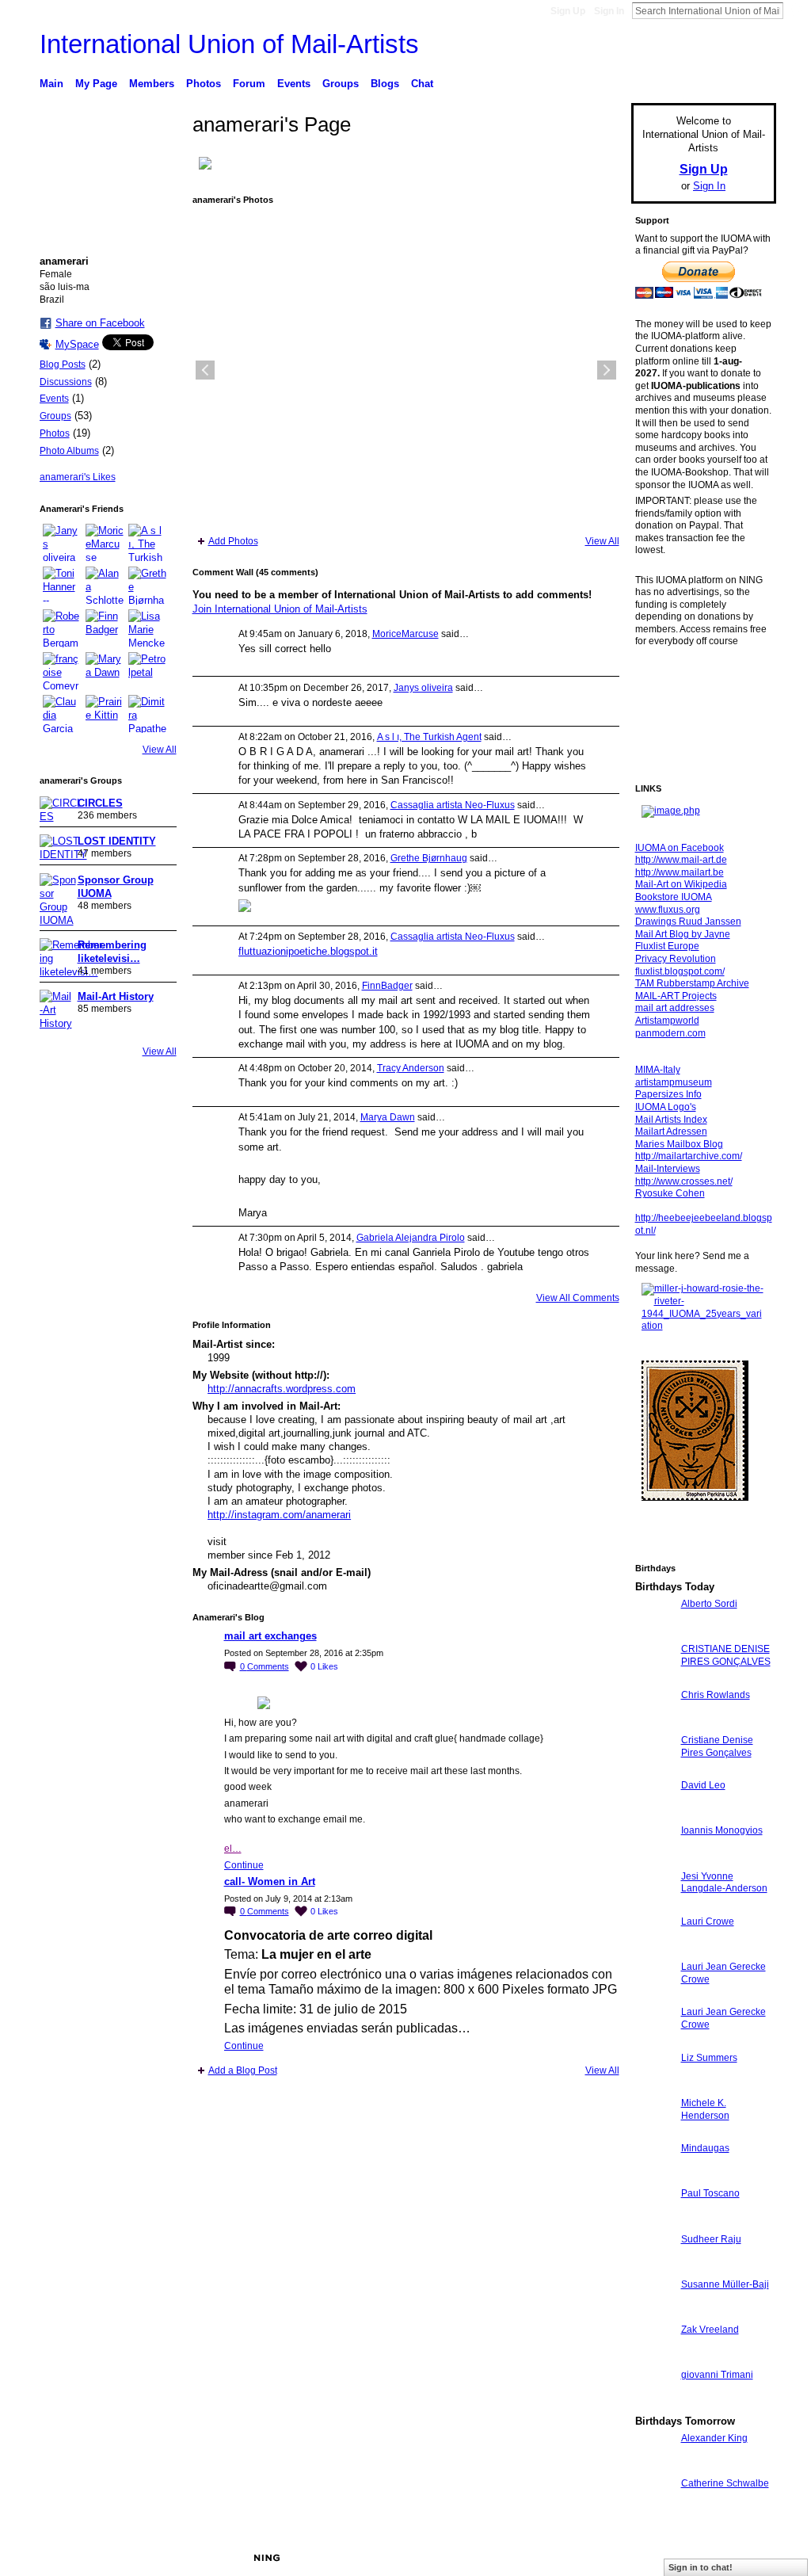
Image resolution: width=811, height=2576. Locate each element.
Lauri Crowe (708, 1922)
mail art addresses (675, 1008)
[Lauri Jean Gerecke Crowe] (654, 1996)
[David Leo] (654, 1814)
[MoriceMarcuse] (105, 543)
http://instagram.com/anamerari (279, 1515)
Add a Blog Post (243, 2070)
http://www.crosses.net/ (684, 1181)
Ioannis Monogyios (722, 1830)
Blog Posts (63, 364)
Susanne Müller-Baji (725, 2284)
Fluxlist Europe (667, 946)
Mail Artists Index (671, 1120)
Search (796, 10)
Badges (596, 2558)
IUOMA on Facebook (680, 848)
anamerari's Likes (78, 477)
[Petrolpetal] (147, 671)
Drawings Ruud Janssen (688, 922)
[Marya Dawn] (105, 671)
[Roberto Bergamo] (62, 628)
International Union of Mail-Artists (229, 44)
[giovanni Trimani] (654, 2404)
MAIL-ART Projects (676, 996)
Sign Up (568, 11)
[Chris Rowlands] (654, 1724)
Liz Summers (709, 2058)
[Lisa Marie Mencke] (147, 628)
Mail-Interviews (668, 1169)
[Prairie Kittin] (105, 714)
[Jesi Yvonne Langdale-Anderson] (654, 1905)
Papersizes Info (668, 1094)
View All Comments (578, 1298)
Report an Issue (659, 2558)
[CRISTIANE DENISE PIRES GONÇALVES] (654, 1678)
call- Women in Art (270, 1881)
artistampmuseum (674, 1082)
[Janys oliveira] (62, 543)
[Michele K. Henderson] (654, 2132)
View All (160, 750)
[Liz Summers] (654, 2087)
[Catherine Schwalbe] (654, 2512)
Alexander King (714, 2438)
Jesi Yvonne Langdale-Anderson (724, 1883)
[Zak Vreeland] (654, 2358)
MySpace (77, 344)
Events (54, 399)
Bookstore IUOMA (674, 897)
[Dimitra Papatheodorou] (147, 714)
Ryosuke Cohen (670, 1193)
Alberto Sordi (709, 1604)
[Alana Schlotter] (105, 586)
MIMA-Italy (658, 1070)
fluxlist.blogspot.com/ (680, 971)
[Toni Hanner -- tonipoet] (62, 586)
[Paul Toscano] (654, 2222)
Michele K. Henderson (705, 2109)
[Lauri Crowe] (654, 1950)
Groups (55, 416)
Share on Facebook (100, 323)
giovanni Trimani (717, 2375)
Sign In (609, 11)
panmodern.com (670, 1033)
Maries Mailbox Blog (679, 1144)
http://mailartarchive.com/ (689, 1156)
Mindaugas (705, 2148)
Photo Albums (69, 451)
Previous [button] (205, 370)
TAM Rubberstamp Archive (692, 983)
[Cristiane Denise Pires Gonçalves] (654, 1769)
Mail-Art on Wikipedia (681, 884)
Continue (244, 1865)
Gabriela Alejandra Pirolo (411, 1238)
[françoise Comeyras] (62, 671)
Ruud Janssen (156, 2558)
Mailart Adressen (671, 1132)
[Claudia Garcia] (62, 714)
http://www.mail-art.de (681, 860)
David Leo (703, 1785)
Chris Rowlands (716, 1695)
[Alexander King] (654, 2467)
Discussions (66, 382)
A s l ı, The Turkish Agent (429, 737)
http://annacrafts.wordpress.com (282, 1389)
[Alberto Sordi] (654, 1633)
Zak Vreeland (710, 2330)
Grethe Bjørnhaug (429, 858)
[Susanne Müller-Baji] (654, 2313)
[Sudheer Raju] (654, 2268)
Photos (55, 433)
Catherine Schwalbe (725, 2483)
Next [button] (607, 370)
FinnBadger (387, 986)
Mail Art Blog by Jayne (683, 934)
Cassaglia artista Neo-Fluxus (453, 805)
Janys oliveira (423, 688)
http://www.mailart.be (680, 872)
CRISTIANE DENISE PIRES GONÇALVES (726, 1655)
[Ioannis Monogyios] (654, 1859)
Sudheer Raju (711, 2239)
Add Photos (233, 541)
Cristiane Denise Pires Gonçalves (717, 1746)
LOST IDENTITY (117, 841)
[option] (406, 370)
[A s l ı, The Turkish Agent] (147, 543)
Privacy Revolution (676, 959)
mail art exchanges (270, 1636)
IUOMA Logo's (666, 1107)
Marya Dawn (388, 1117)
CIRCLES (100, 803)
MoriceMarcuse (405, 634)
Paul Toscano (710, 2193)
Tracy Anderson (411, 1068)
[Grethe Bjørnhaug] (147, 586)
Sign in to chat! (701, 2567)
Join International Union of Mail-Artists (280, 609)
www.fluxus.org (668, 910)
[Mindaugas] (654, 2177)
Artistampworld (667, 1021)
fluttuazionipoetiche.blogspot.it (308, 951)
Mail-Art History (116, 996)
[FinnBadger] (105, 628)
